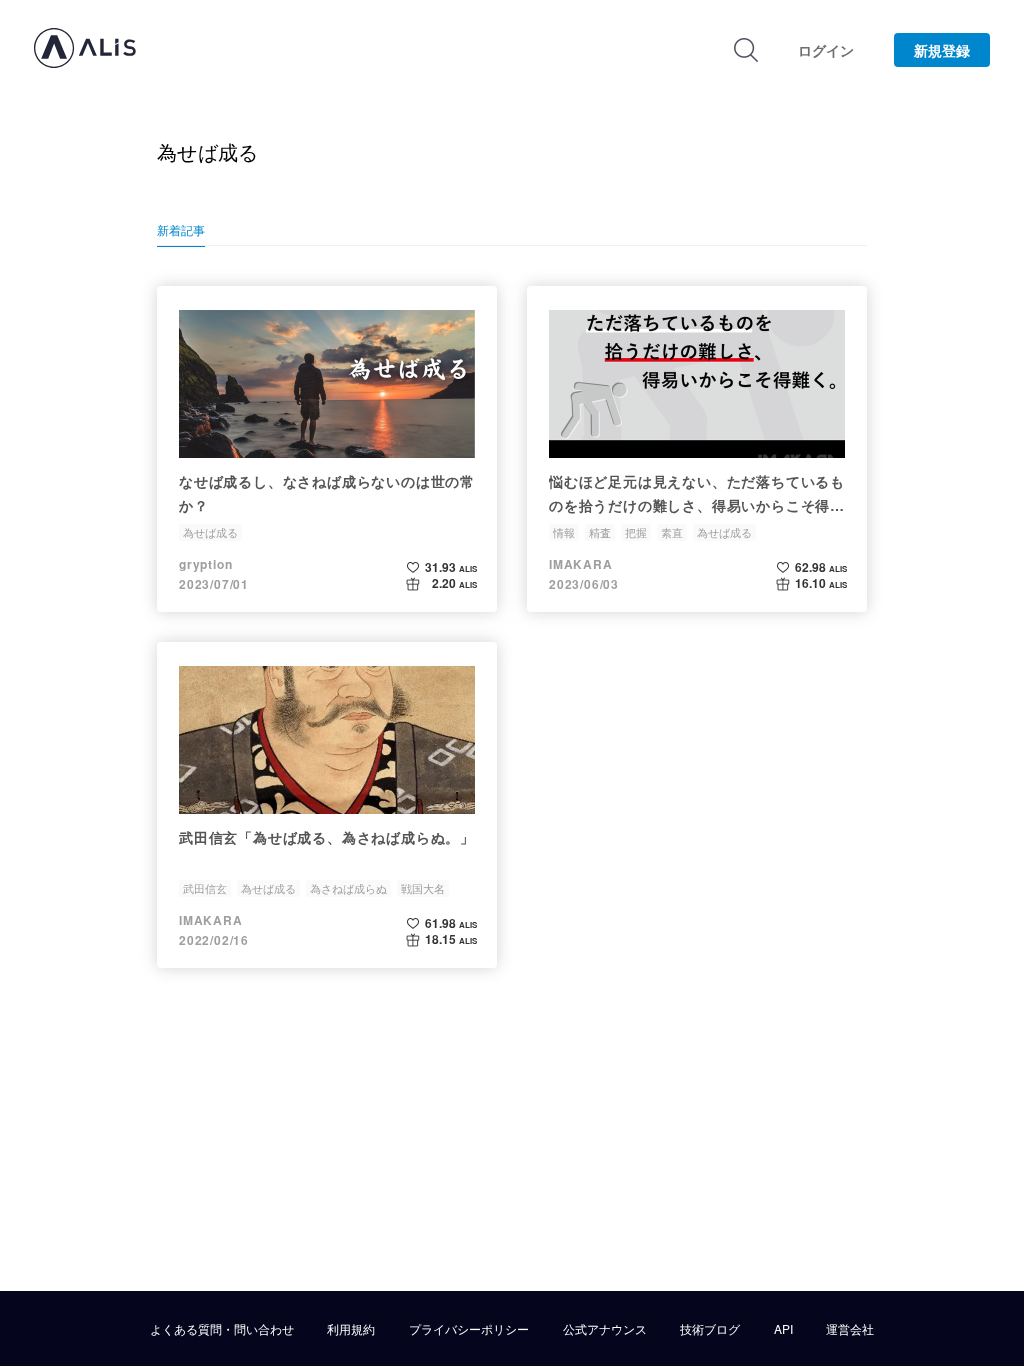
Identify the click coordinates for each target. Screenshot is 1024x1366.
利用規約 (351, 1329)
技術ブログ (710, 1329)
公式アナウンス (605, 1329)
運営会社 (850, 1329)
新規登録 (942, 50)
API (783, 1329)
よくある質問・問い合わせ (222, 1329)
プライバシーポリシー (469, 1329)
